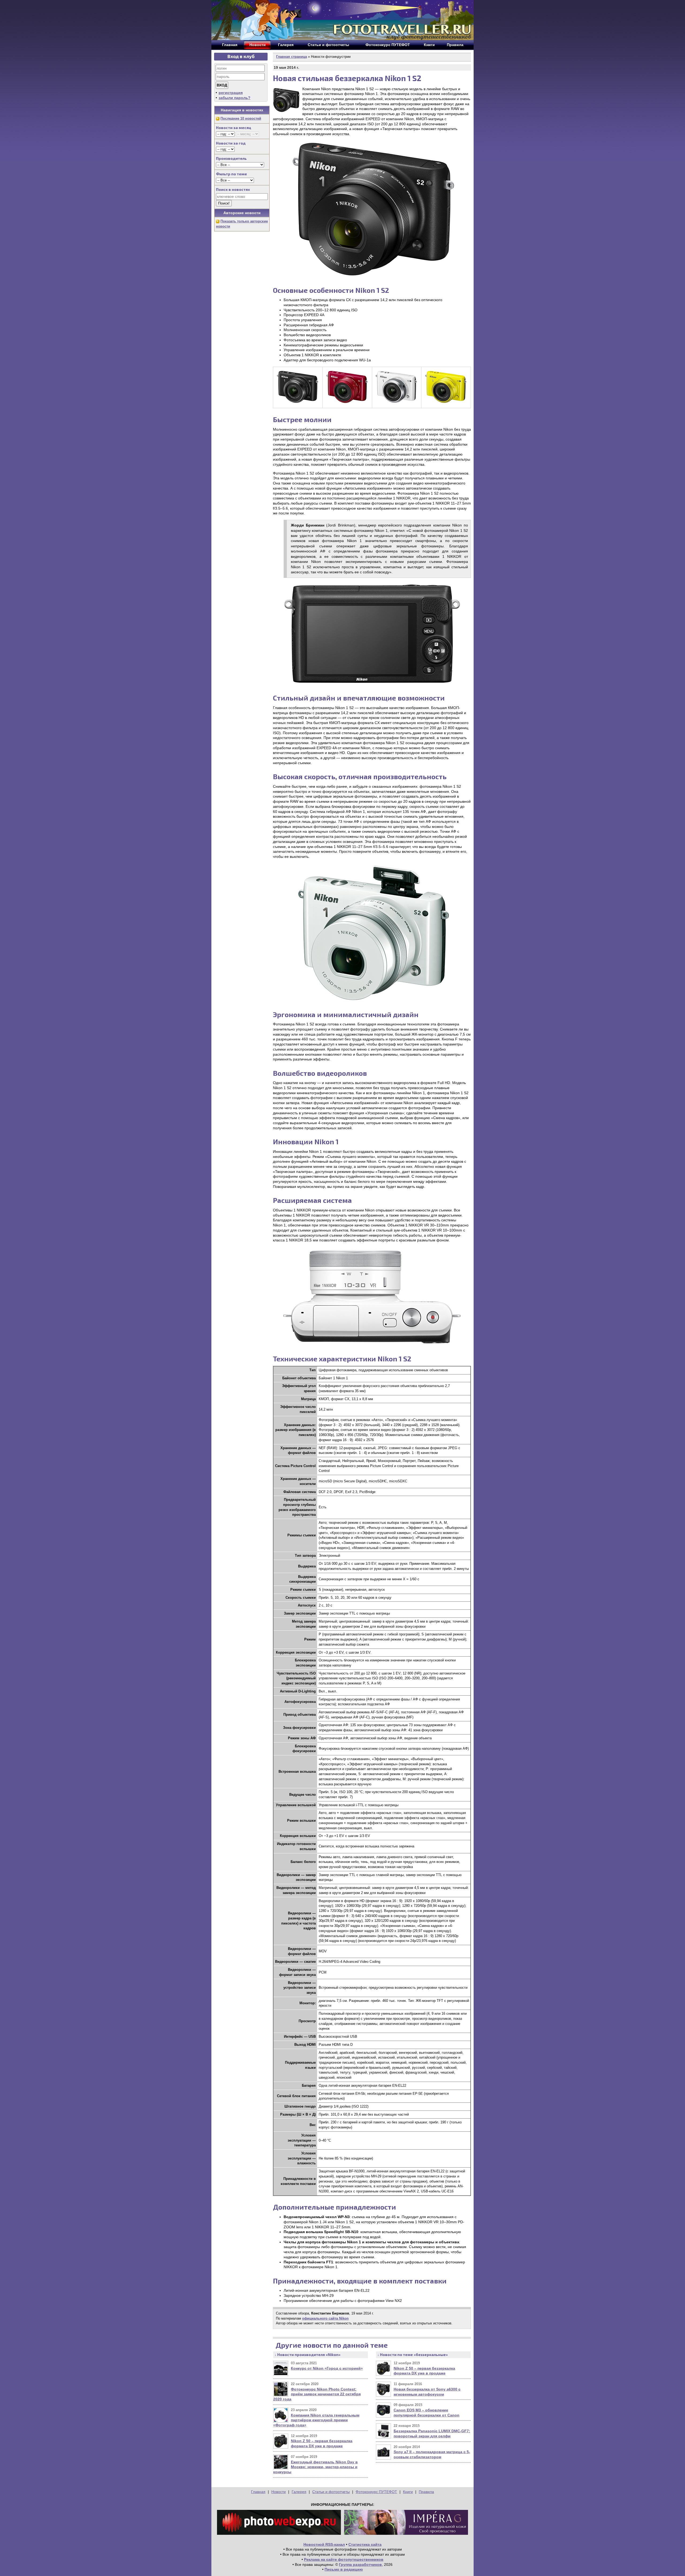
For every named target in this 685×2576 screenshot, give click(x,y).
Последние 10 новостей (241, 118)
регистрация (231, 93)
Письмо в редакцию (344, 2569)
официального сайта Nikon (325, 2318)
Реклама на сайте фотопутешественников (344, 2559)
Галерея (299, 2492)
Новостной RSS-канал (324, 2544)
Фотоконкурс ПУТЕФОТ (376, 2492)
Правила (426, 2492)
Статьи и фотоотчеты (331, 2492)
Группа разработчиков (360, 2564)
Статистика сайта (365, 2544)
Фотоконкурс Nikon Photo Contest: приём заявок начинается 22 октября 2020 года (317, 2394)
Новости (279, 2492)
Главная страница (292, 57)
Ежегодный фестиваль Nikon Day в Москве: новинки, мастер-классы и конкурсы (315, 2467)
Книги (408, 2492)
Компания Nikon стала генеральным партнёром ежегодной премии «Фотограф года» (316, 2420)
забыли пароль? (235, 98)
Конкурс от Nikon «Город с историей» (327, 2368)
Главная (258, 2492)
